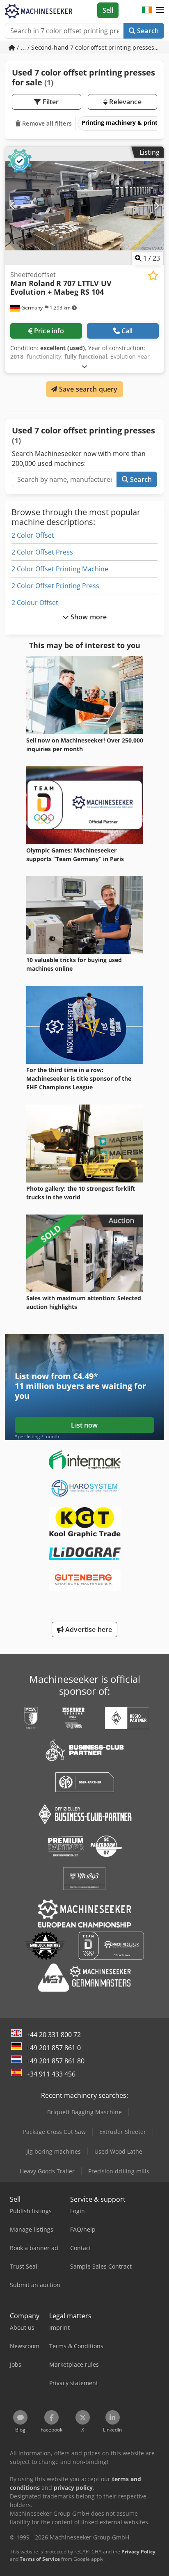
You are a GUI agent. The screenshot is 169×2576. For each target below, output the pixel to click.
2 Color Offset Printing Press (55, 586)
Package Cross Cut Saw (54, 2132)
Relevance (124, 102)
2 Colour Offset (35, 603)
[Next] (156, 206)
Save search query (88, 389)
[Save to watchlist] (153, 276)
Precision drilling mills (119, 2171)
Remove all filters (46, 123)
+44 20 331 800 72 (54, 2035)
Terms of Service (40, 2559)
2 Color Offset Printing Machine (60, 569)
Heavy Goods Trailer (47, 2171)
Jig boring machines (54, 2151)
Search (147, 31)
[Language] (147, 10)
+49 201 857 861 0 (54, 2048)
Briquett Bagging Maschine (84, 2112)
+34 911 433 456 (51, 2074)
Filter (50, 102)
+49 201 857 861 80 (55, 2061)
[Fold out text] (84, 366)
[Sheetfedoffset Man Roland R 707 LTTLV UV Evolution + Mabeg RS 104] (84, 206)
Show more (88, 617)
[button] (160, 10)
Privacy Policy (138, 2552)
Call (127, 331)
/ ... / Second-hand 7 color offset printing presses (86, 47)
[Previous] (13, 206)
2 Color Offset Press (42, 552)
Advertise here (88, 1629)
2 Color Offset (33, 535)
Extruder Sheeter (123, 2132)
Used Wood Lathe (118, 2151)
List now (84, 1425)
